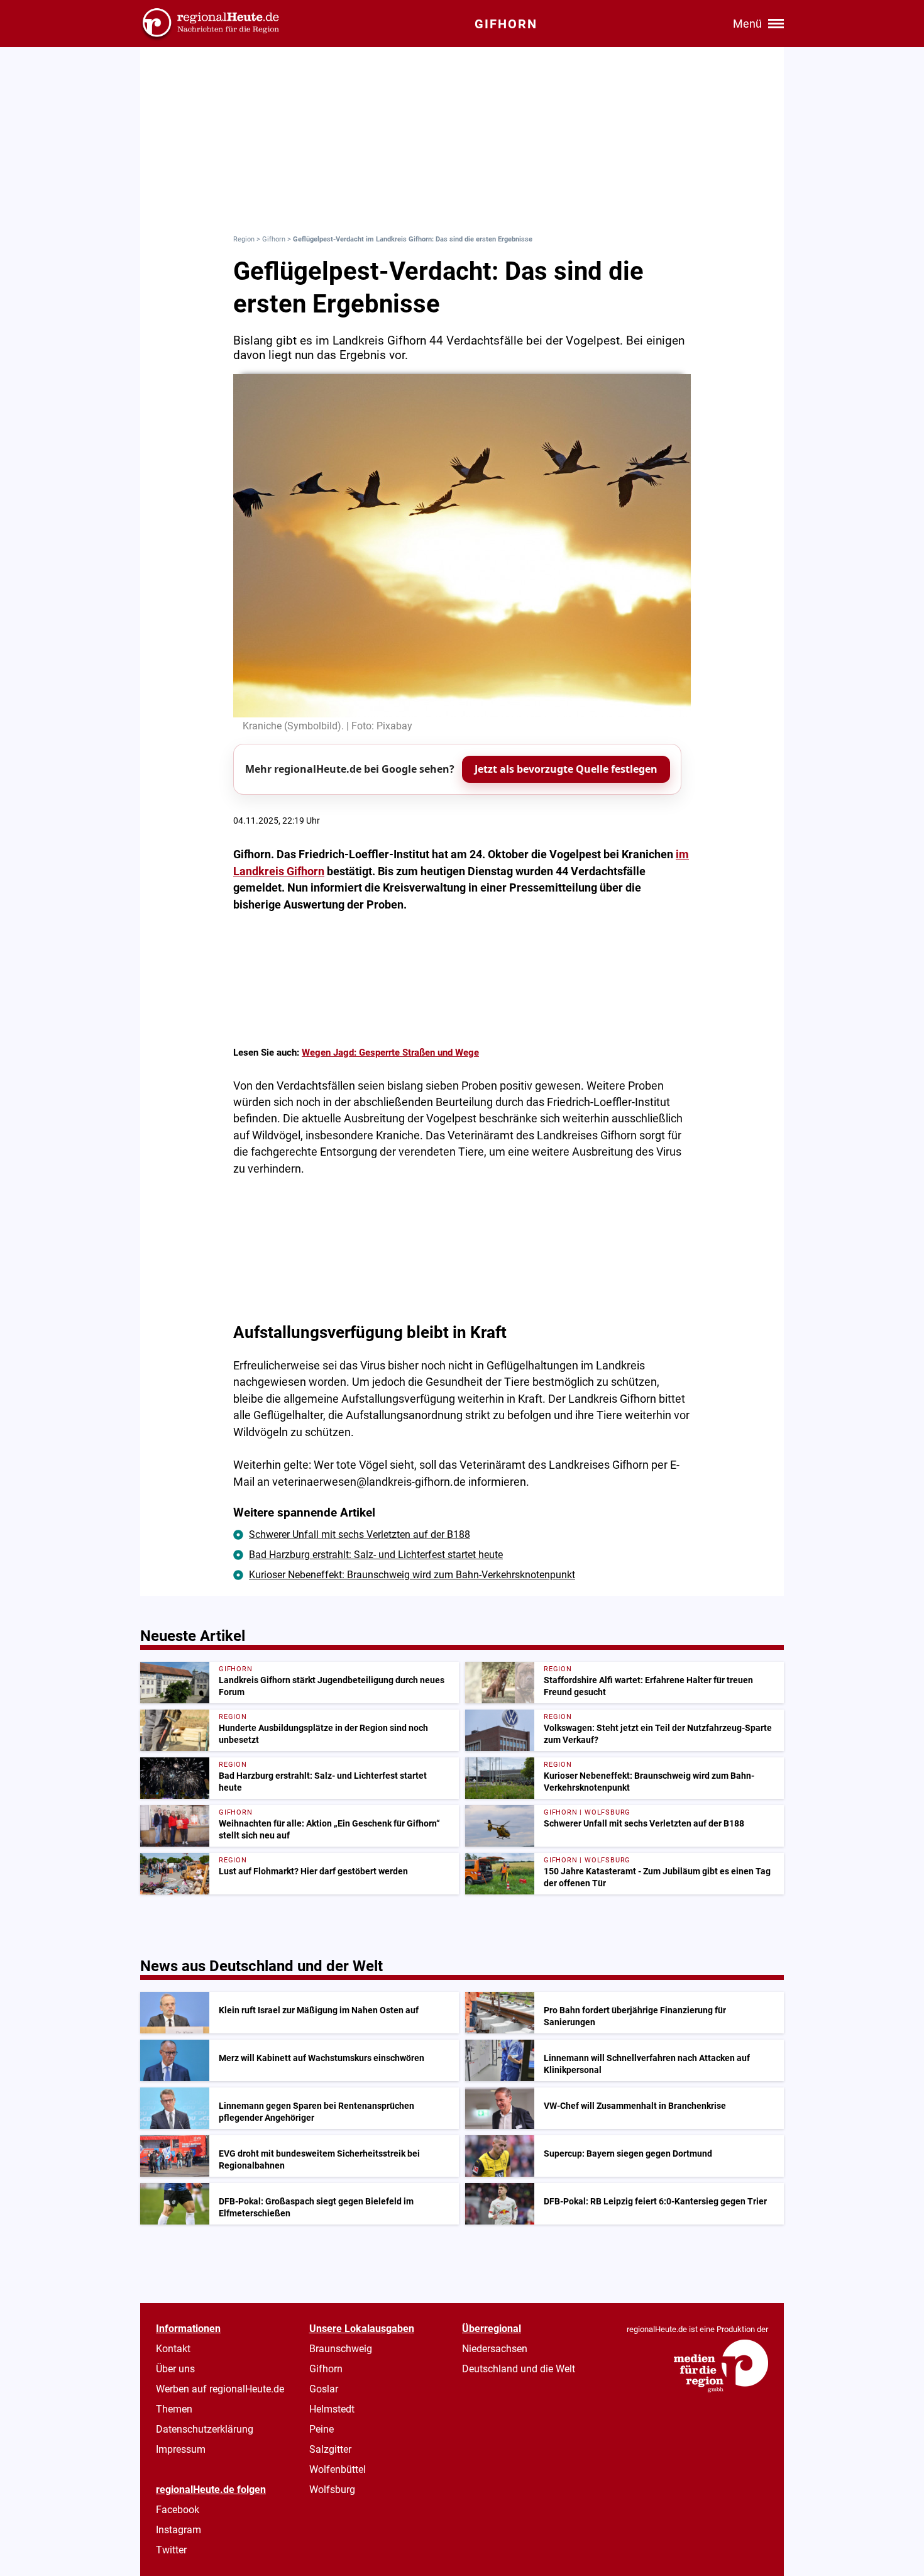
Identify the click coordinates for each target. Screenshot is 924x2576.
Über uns (175, 2369)
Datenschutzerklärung (205, 2429)
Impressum (181, 2449)
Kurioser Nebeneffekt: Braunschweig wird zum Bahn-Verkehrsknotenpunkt (412, 1575)
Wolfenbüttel (338, 2469)
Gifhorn (274, 239)
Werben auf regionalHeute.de (220, 2389)
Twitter (171, 2550)
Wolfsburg (332, 2490)
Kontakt (173, 2349)
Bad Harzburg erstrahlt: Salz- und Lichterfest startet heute (376, 1555)
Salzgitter (330, 2449)
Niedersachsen (495, 2349)
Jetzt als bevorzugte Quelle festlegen (566, 769)
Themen (174, 2409)
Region (244, 239)
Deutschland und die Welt (519, 2369)
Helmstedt (332, 2409)
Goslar (324, 2389)
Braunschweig (341, 2349)
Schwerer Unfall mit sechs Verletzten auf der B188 (360, 1534)
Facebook (178, 2510)
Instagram (179, 2530)
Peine (322, 2429)
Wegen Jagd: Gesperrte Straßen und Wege (390, 1053)
